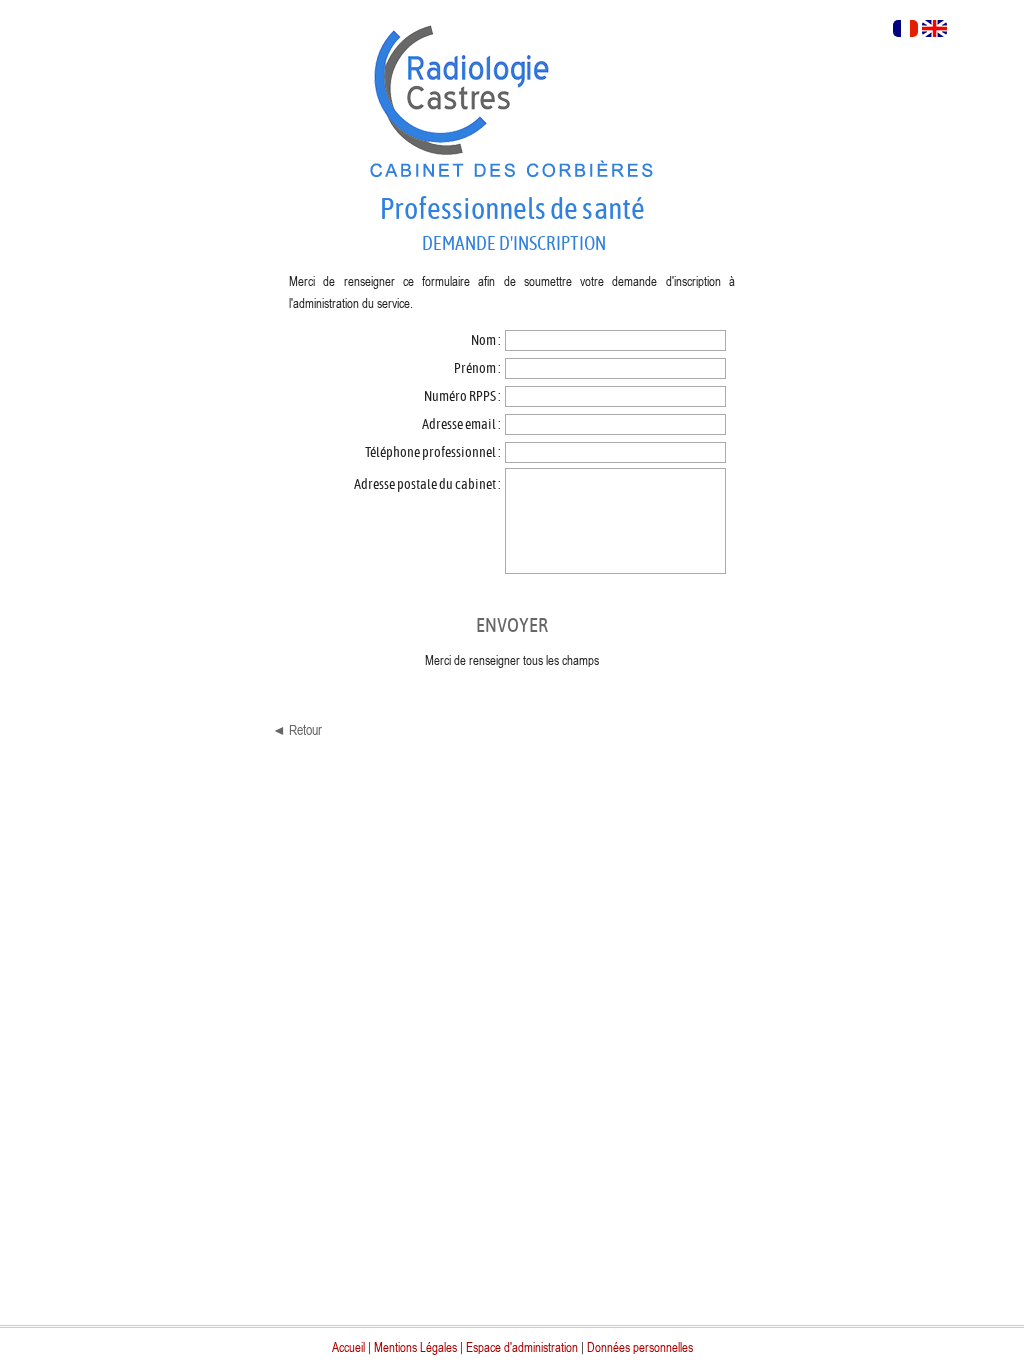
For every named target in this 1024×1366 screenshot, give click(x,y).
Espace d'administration (522, 1347)
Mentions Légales (415, 1347)
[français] (905, 31)
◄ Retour (297, 729)
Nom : (487, 340)
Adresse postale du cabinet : (428, 484)
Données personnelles (640, 1347)
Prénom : (478, 368)
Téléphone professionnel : (434, 452)
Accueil (348, 1347)
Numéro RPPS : (463, 396)
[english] (934, 31)
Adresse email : (462, 424)
